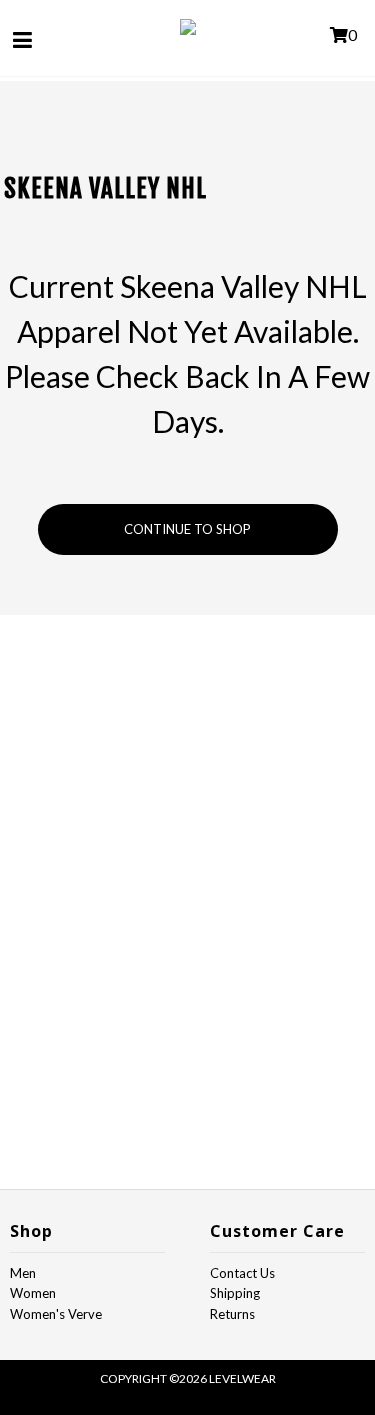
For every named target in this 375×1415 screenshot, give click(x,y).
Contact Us (242, 1273)
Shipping (235, 1293)
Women (33, 1293)
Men (23, 1273)
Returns (232, 1314)
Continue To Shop (187, 529)
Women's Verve (56, 1314)
